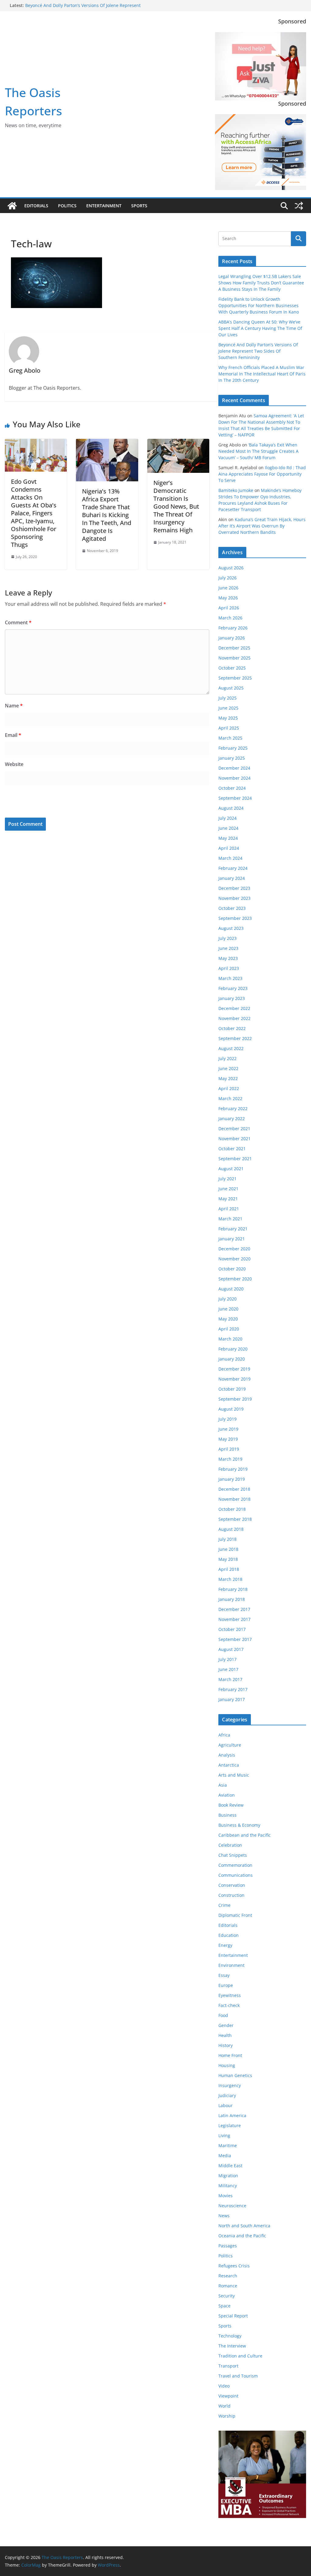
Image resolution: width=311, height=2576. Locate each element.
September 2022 (235, 1038)
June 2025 (228, 708)
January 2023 (232, 998)
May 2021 (228, 1199)
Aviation (227, 1795)
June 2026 (228, 588)
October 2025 (232, 668)
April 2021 (229, 1209)
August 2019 (231, 1409)
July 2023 (227, 938)
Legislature (230, 2125)
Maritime (228, 2146)
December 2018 (234, 1489)
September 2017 (235, 1639)
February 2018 (233, 1589)
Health (225, 2035)
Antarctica (229, 1765)
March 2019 (230, 1459)
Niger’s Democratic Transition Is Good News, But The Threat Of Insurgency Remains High (176, 506)
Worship (227, 2416)
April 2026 (229, 608)
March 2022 (230, 1098)
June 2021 (228, 1189)
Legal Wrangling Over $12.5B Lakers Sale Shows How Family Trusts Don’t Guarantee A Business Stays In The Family (261, 283)
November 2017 (234, 1619)
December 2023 (234, 888)
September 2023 (235, 918)
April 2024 (229, 848)
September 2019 (235, 1399)
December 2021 (234, 1129)
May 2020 (228, 1319)
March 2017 (230, 1679)
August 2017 (231, 1649)
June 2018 (228, 1549)
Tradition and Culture (240, 2356)
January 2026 (232, 638)
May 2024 (228, 838)
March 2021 (230, 1219)
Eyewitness (230, 1995)
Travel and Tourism (238, 2376)
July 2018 (227, 1539)
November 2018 (234, 1499)
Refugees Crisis (234, 2266)
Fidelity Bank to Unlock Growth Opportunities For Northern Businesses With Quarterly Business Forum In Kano (259, 305)
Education (229, 1935)
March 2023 (230, 978)
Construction (231, 1895)
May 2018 (228, 1559)
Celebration (230, 1845)
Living (224, 2135)
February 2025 (233, 748)
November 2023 (234, 898)
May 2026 (228, 598)
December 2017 (234, 1609)
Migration (228, 2176)
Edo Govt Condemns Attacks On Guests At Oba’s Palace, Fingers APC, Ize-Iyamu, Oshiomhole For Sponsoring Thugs (34, 513)
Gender (226, 2025)
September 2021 (235, 1159)
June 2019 (228, 1429)
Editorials (36, 206)
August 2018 (231, 1529)
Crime (224, 1905)
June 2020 (228, 1309)
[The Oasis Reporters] (12, 206)
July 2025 (227, 698)
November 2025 (234, 658)
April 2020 (229, 1329)
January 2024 (232, 878)
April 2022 (229, 1088)
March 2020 (230, 1339)
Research (228, 2276)
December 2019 (234, 1369)
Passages (228, 2246)
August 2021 (231, 1169)
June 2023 (228, 948)
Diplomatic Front (235, 1915)
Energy (225, 1945)
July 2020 (227, 1299)
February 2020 (233, 1349)
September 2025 (235, 678)
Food (223, 2015)
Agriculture (230, 1745)
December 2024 (234, 768)
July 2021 (227, 1179)
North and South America (244, 2226)
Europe (226, 1985)
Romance (228, 2286)
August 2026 (231, 568)
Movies (226, 2196)
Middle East (230, 2166)
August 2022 (231, 1048)
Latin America (232, 2115)
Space (224, 2306)
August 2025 (231, 688)
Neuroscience (232, 2206)
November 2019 (234, 1379)
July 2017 (227, 1659)
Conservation (232, 1885)
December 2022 (234, 1008)
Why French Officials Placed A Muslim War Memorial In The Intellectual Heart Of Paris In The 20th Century (262, 374)
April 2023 (229, 968)
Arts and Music (234, 1775)
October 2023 (232, 908)
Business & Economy (239, 1825)
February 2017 (233, 1689)
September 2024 (235, 798)
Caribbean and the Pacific (244, 1835)
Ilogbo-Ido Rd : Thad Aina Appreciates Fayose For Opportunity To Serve (262, 474)
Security (227, 2296)
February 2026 (233, 628)
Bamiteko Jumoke (236, 490)
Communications (236, 1875)
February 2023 (233, 988)
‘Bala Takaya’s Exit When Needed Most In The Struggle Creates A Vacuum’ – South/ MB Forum (258, 451)
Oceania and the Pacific (242, 2236)
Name (14, 706)
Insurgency (230, 2085)
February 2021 (233, 1229)
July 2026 (227, 578)
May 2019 (228, 1439)
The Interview (232, 2346)
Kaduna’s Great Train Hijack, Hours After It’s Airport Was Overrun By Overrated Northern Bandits (262, 526)
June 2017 (228, 1669)
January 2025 (232, 758)
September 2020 (235, 1279)
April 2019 (229, 1449)
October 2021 (232, 1149)
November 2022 (234, 1018)
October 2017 (232, 1629)
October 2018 (232, 1509)
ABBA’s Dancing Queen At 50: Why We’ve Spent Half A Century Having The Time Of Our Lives (260, 328)
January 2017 (232, 1699)
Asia (223, 1785)
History (226, 2045)
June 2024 (228, 828)
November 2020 (234, 1259)
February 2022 (233, 1108)
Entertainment (104, 206)
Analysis (227, 1755)
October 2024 (232, 788)
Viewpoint (228, 2396)
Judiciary (227, 2095)
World (224, 2406)
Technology (230, 2336)
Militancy (228, 2186)
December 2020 (234, 1249)
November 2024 (234, 778)
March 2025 (230, 738)
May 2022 (228, 1078)
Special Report (233, 2316)
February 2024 (233, 868)
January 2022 (232, 1119)
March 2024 (230, 858)
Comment (18, 622)
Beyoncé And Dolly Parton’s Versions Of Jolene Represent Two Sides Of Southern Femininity (83, 8)
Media (225, 2156)
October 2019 (232, 1389)
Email (13, 735)
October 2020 (232, 1269)
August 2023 (231, 928)
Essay (224, 1975)
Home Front (230, 2055)
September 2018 (235, 1519)
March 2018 (230, 1579)
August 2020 (231, 1289)
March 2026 (230, 618)
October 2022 (232, 1028)
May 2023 (228, 958)
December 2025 (234, 648)
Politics (67, 206)
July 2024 (227, 818)
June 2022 (228, 1068)
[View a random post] (299, 206)
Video (224, 2386)
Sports (139, 206)
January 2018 (232, 1599)
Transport (228, 2366)
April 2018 (229, 1569)
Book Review (231, 1805)
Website (14, 764)
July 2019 (227, 1419)
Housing (227, 2065)
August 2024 (231, 808)
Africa (224, 1735)
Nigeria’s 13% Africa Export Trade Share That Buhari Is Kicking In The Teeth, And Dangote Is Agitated (107, 515)
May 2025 (228, 718)
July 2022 (227, 1058)
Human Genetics (235, 2075)
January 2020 (232, 1359)
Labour (226, 2105)
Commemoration (235, 1865)
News (224, 2216)
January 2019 (232, 1479)
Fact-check (229, 2005)
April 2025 (229, 728)
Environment (231, 1965)
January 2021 (232, 1239)
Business (227, 1815)
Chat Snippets (233, 1855)
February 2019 (233, 1469)
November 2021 (234, 1139)
